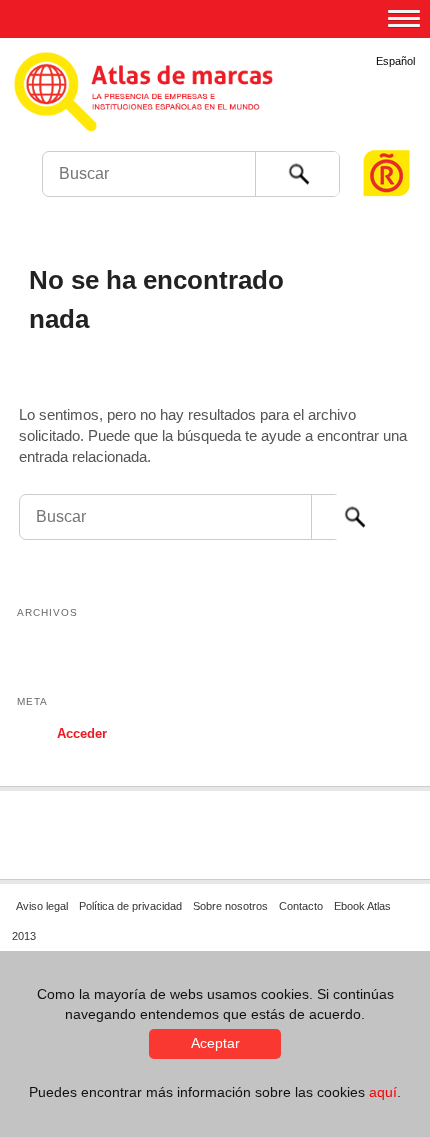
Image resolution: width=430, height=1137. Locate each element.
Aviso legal (42, 906)
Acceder (82, 733)
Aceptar (215, 1043)
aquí (383, 1092)
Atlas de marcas (212, 110)
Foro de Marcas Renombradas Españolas (387, 135)
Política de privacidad (130, 906)
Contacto (301, 906)
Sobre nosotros (230, 906)
